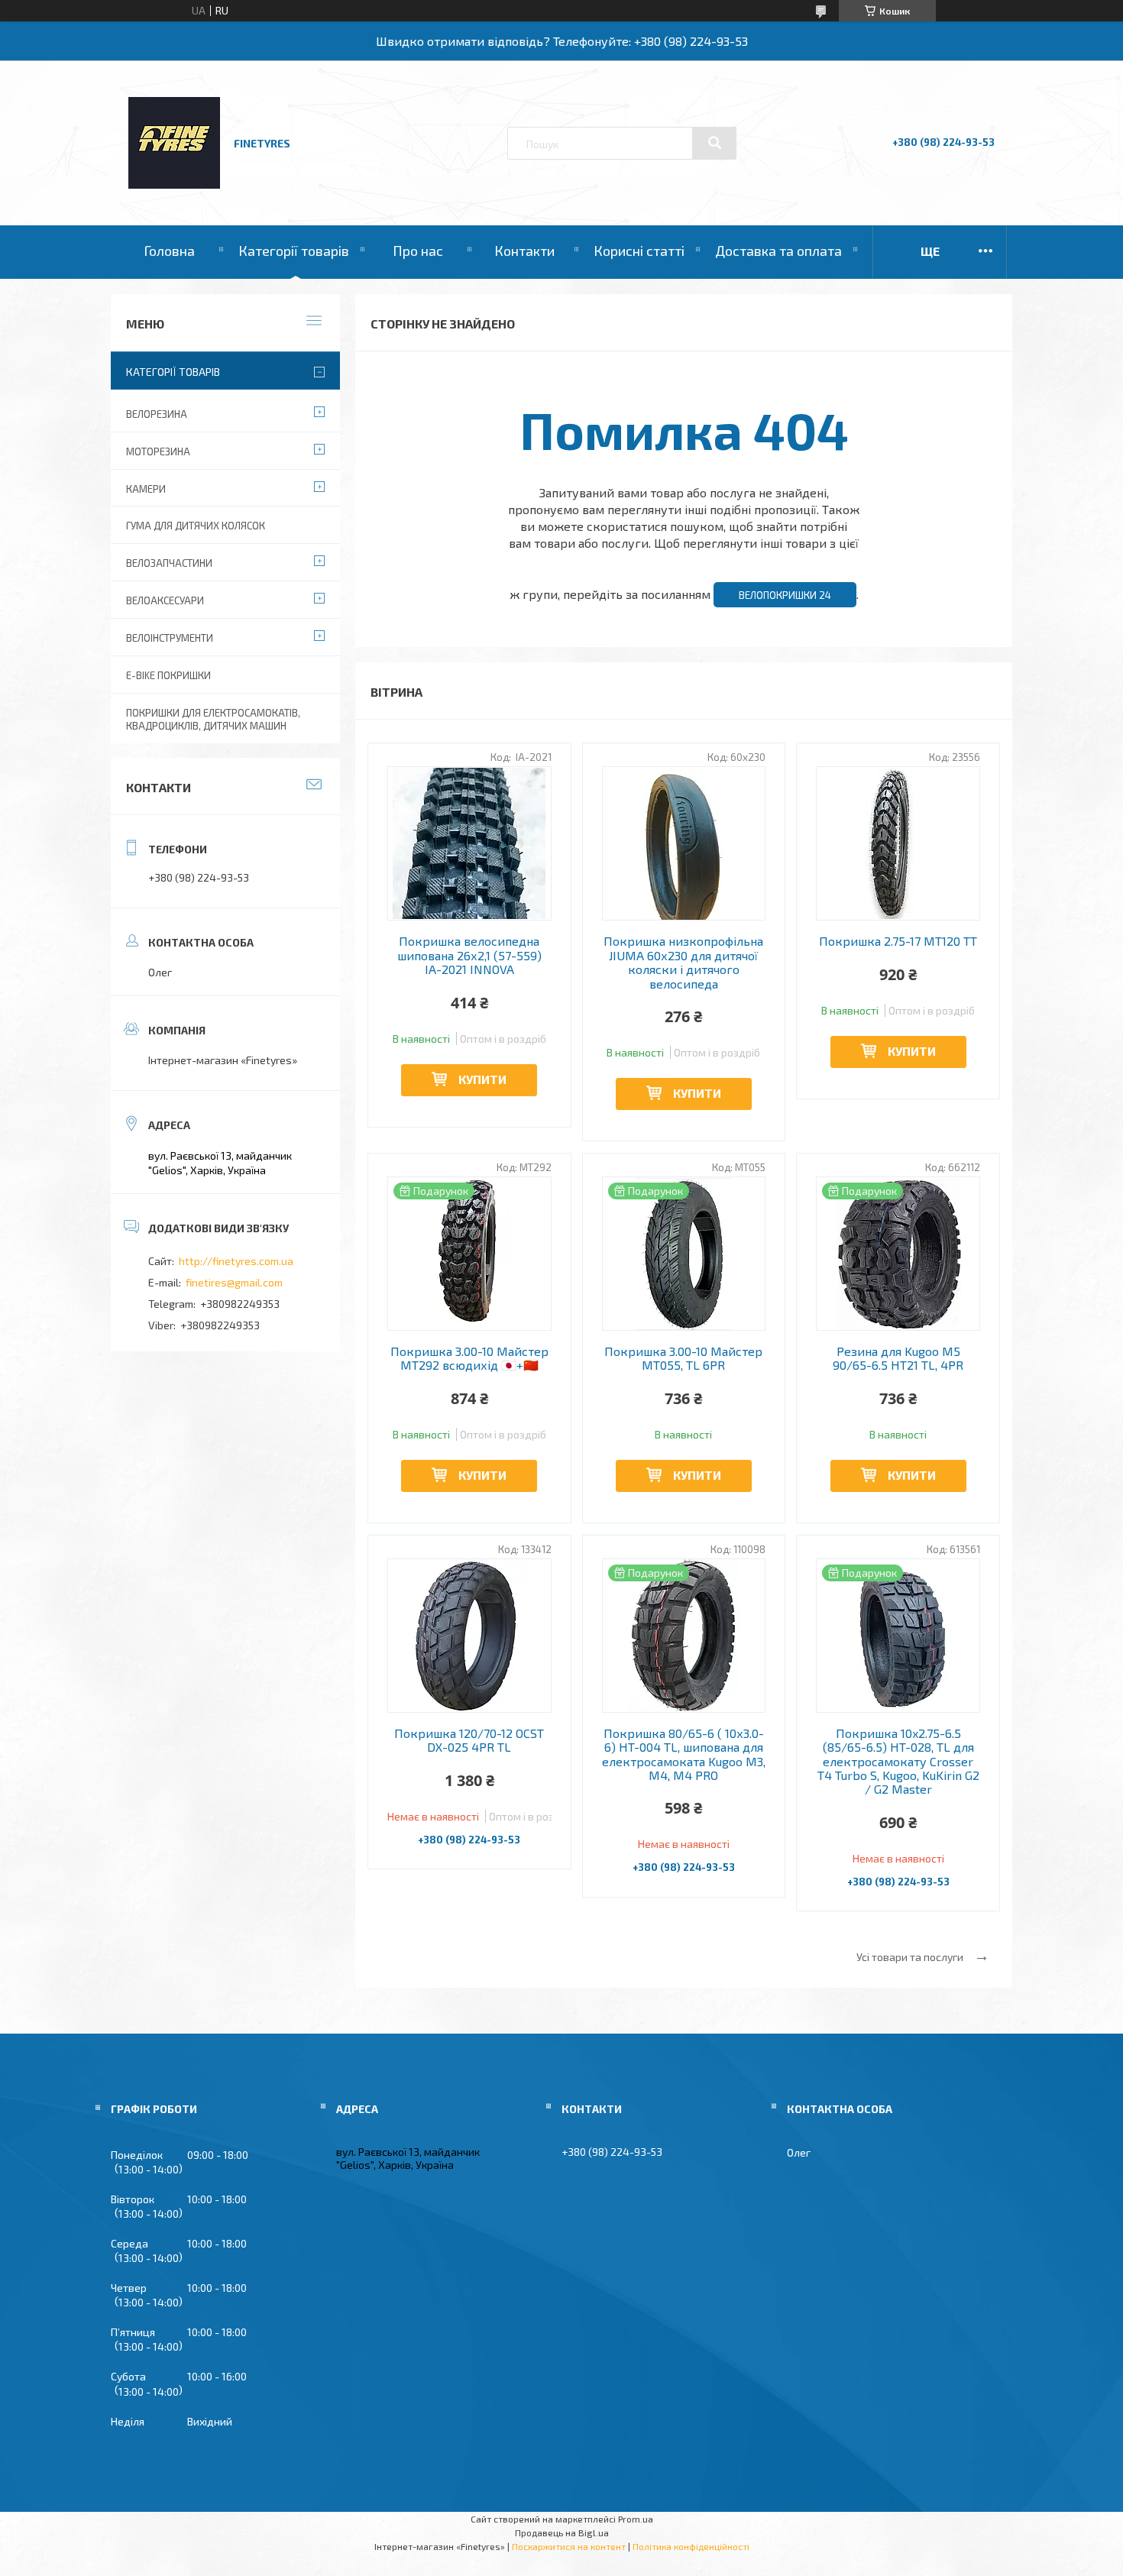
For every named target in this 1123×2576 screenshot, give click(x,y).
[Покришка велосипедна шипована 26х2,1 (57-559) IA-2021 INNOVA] (469, 843)
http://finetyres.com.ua (236, 1261)
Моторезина (158, 451)
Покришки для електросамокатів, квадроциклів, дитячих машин (213, 719)
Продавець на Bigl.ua (562, 2532)
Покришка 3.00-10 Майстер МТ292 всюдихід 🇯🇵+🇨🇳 (469, 1358)
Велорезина (157, 414)
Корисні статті (639, 251)
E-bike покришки (168, 675)
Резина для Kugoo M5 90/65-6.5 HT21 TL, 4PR (898, 1358)
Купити (482, 1079)
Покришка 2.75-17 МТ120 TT (898, 941)
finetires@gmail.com (234, 1282)
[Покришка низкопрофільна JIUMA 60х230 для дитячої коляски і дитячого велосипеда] (684, 843)
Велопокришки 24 (785, 595)
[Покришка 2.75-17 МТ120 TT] (898, 843)
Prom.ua (636, 2519)
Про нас (418, 251)
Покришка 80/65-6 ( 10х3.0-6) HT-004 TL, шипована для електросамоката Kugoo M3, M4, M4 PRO (684, 1754)
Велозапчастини (169, 563)
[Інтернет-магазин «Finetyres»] (174, 184)
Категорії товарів (294, 251)
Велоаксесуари (165, 600)
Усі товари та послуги (910, 1957)
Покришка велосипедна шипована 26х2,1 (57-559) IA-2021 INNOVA (469, 955)
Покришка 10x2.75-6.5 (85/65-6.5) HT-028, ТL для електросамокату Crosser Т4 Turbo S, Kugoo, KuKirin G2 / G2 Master (898, 1762)
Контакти (524, 251)
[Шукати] (714, 143)
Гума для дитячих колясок (196, 526)
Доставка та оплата (778, 251)
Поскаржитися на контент (569, 2546)
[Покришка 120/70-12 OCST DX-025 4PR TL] (469, 1636)
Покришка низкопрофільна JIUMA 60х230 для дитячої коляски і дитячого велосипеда (683, 962)
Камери (146, 489)
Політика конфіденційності (691, 2546)
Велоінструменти (170, 638)
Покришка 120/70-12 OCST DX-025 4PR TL (469, 1740)
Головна (169, 251)
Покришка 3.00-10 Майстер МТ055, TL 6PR (683, 1358)
